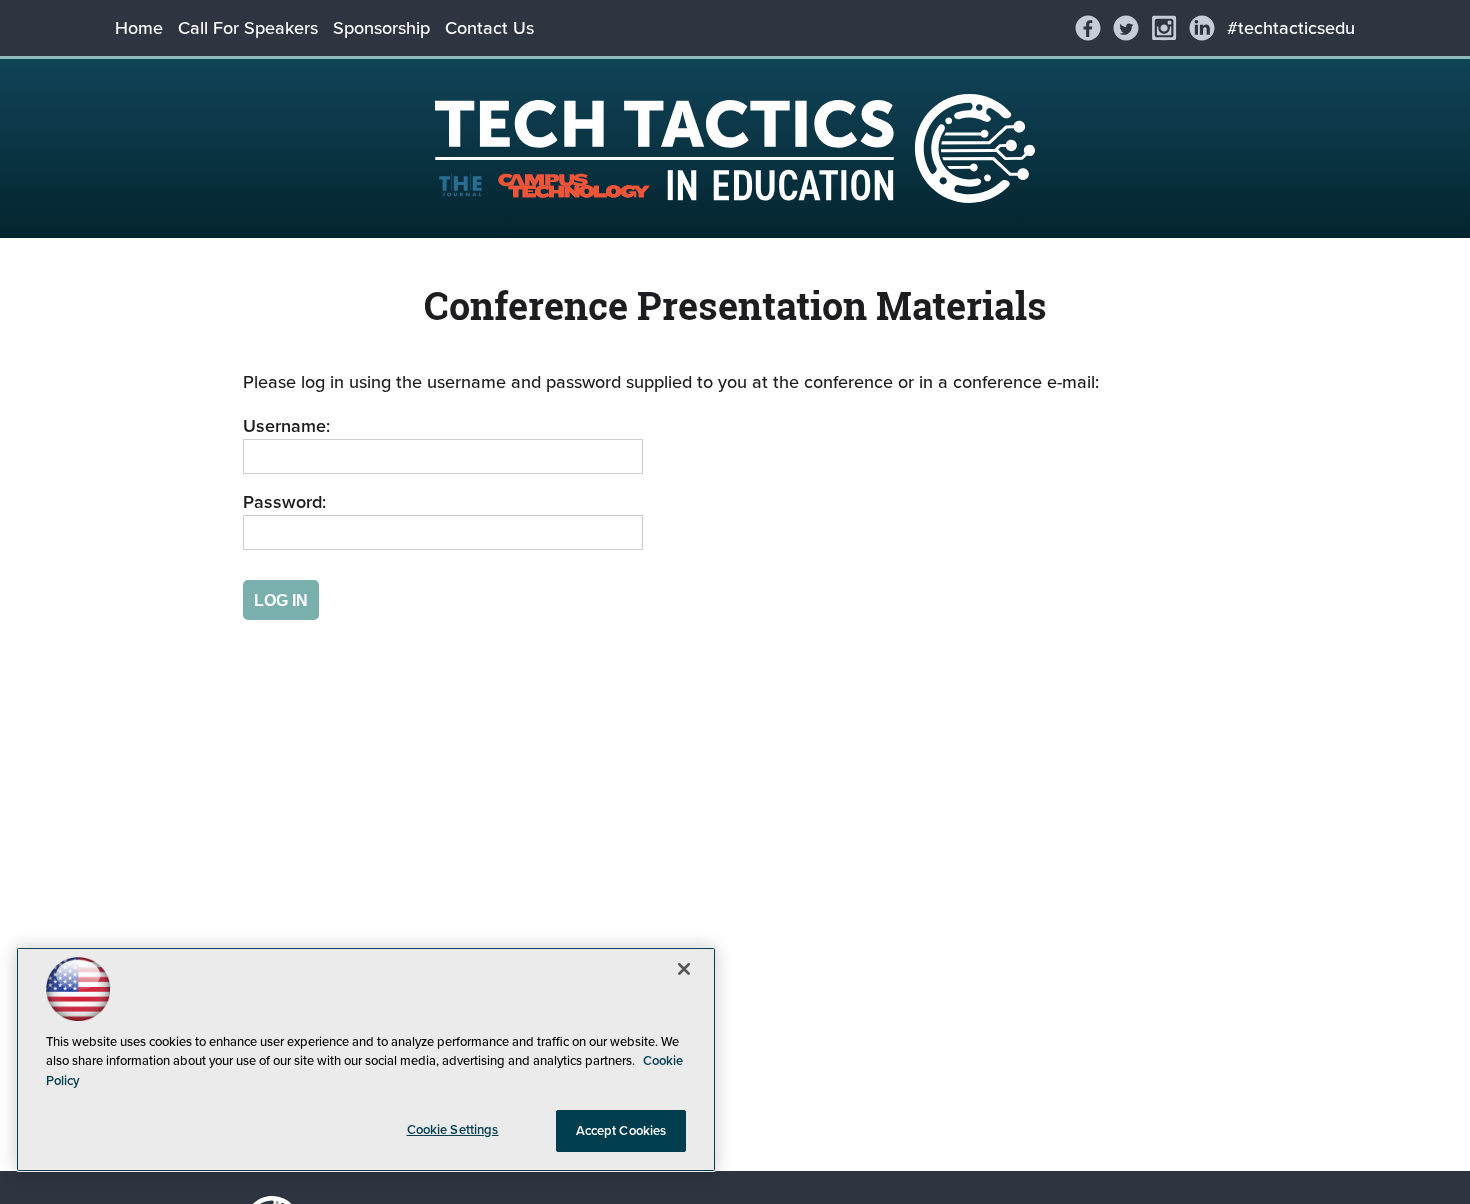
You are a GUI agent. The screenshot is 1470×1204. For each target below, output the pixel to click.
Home (139, 28)
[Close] (684, 969)
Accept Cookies (621, 1130)
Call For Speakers (248, 28)
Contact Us (489, 28)
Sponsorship (381, 28)
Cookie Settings (453, 1129)
